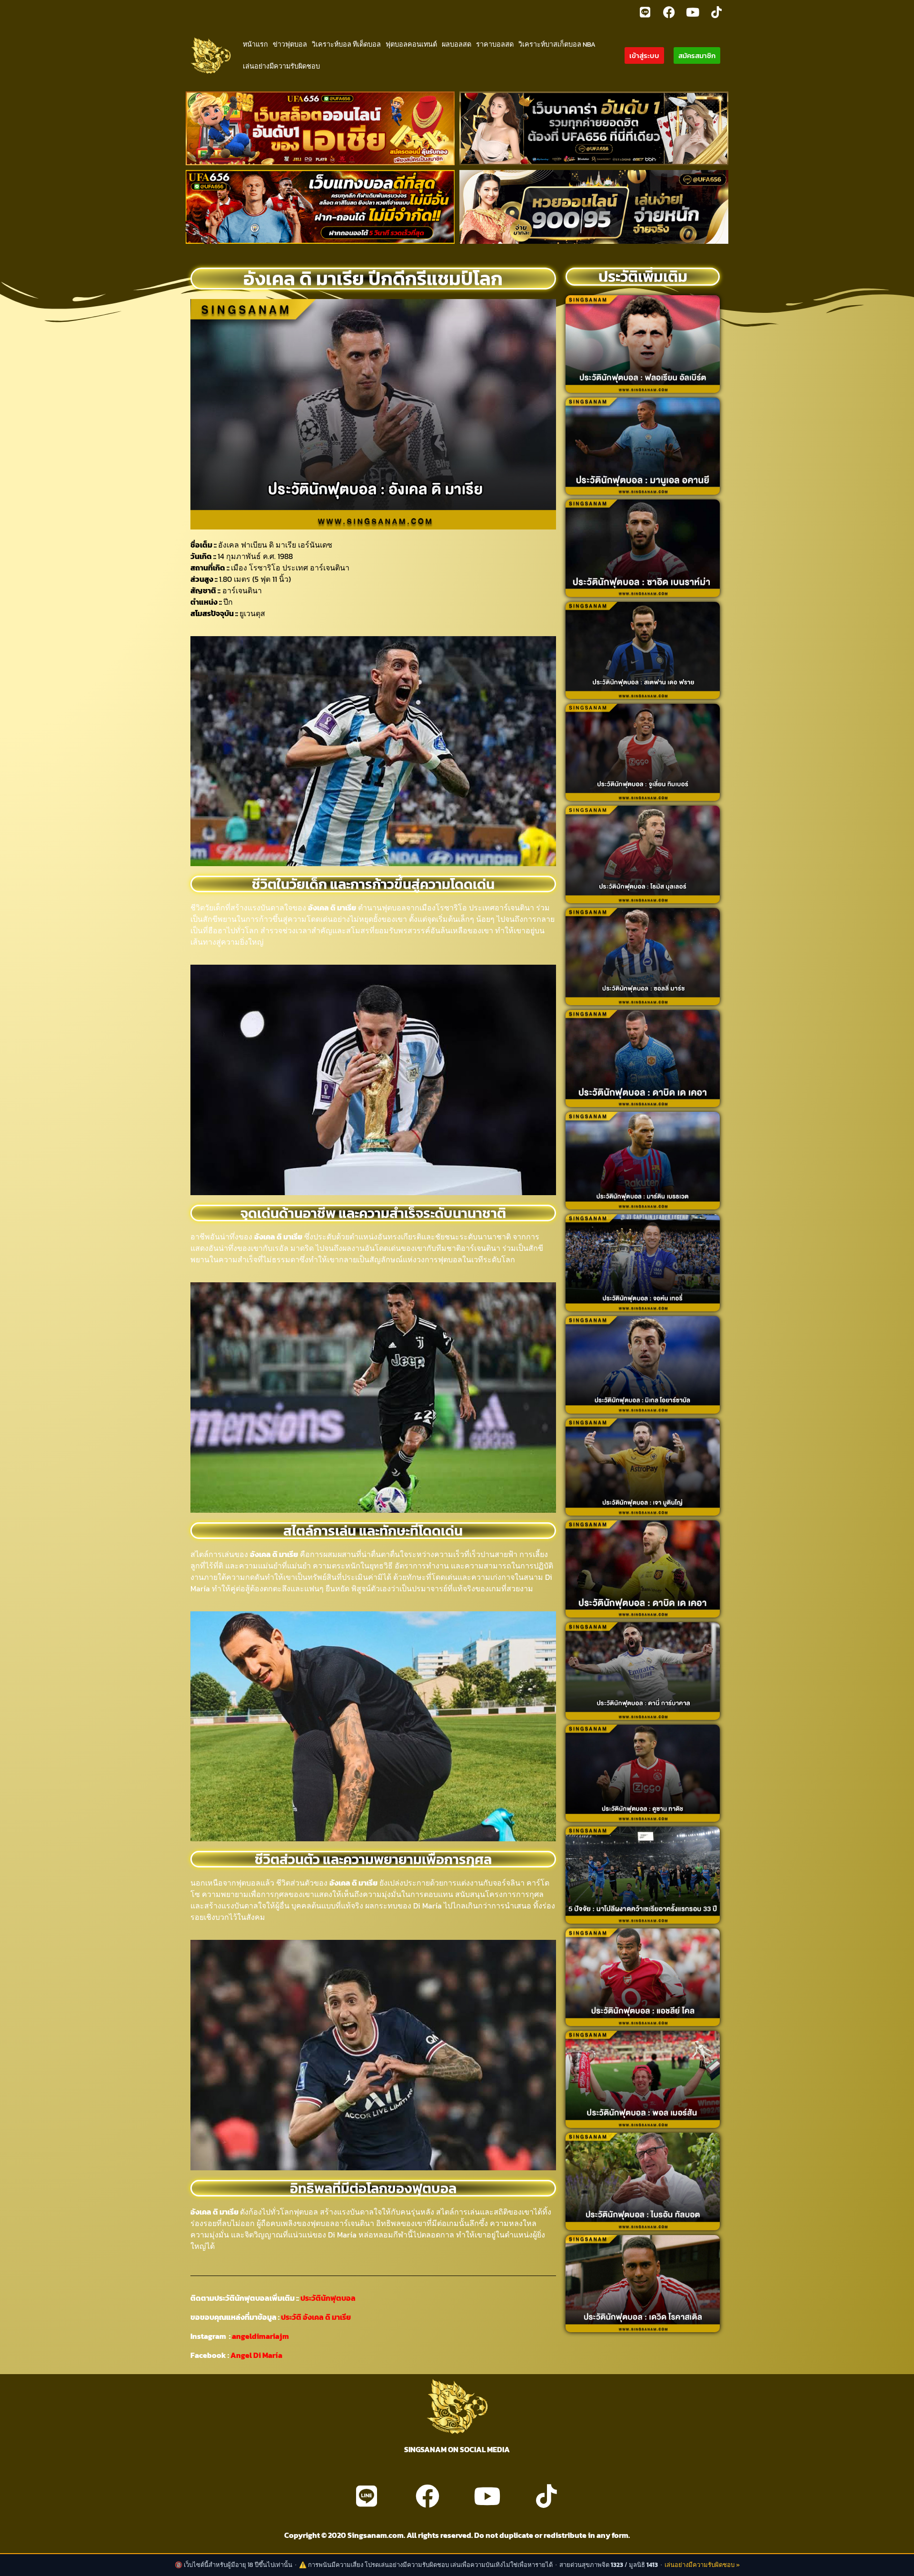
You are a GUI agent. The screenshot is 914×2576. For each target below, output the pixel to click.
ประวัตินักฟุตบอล (327, 2298)
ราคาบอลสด (495, 44)
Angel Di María (256, 2355)
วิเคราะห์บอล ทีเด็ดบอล (346, 44)
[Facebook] (669, 12)
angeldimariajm (260, 2336)
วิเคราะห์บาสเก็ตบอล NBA (557, 44)
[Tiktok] (716, 12)
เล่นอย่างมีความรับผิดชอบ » (702, 2565)
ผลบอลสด (457, 44)
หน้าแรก (255, 44)
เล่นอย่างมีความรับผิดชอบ (281, 66)
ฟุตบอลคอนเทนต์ (411, 44)
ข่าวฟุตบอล (290, 44)
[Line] (645, 12)
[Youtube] (693, 12)
